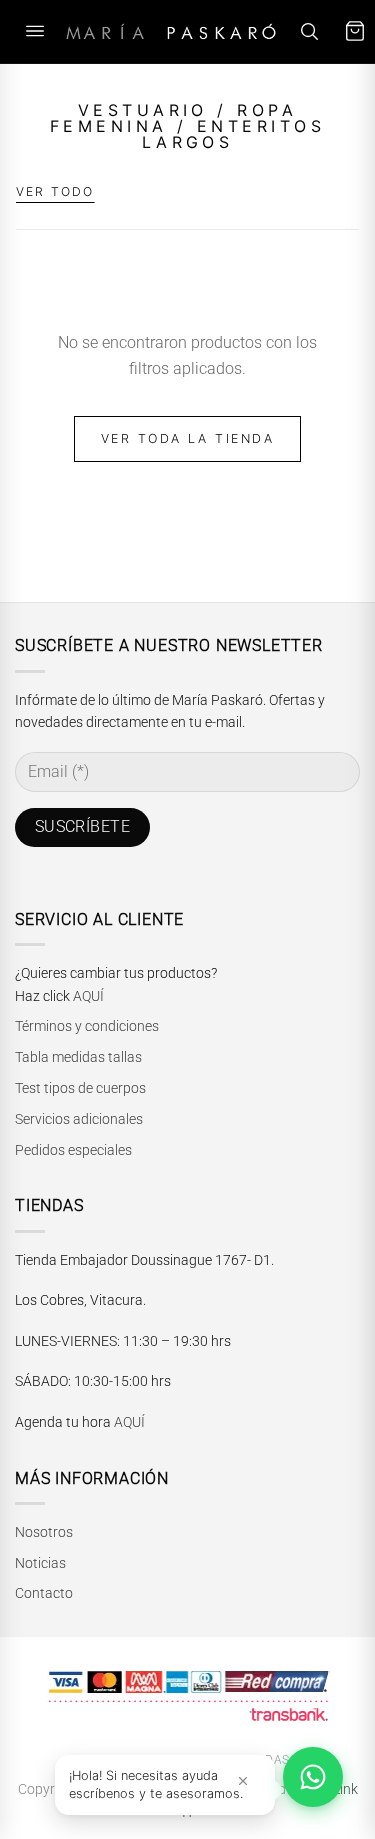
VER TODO (55, 191)
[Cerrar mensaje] (243, 1780)
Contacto (44, 1593)
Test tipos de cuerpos (80, 1088)
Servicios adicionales (79, 1119)
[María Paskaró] (171, 31)
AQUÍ (88, 996)
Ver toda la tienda (188, 438)
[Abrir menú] (35, 31)
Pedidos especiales (73, 1150)
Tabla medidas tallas (78, 1057)
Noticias (40, 1563)
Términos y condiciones (87, 1026)
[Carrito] (355, 31)
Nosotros (44, 1532)
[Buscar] (309, 31)
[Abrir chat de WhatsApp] (313, 1777)
